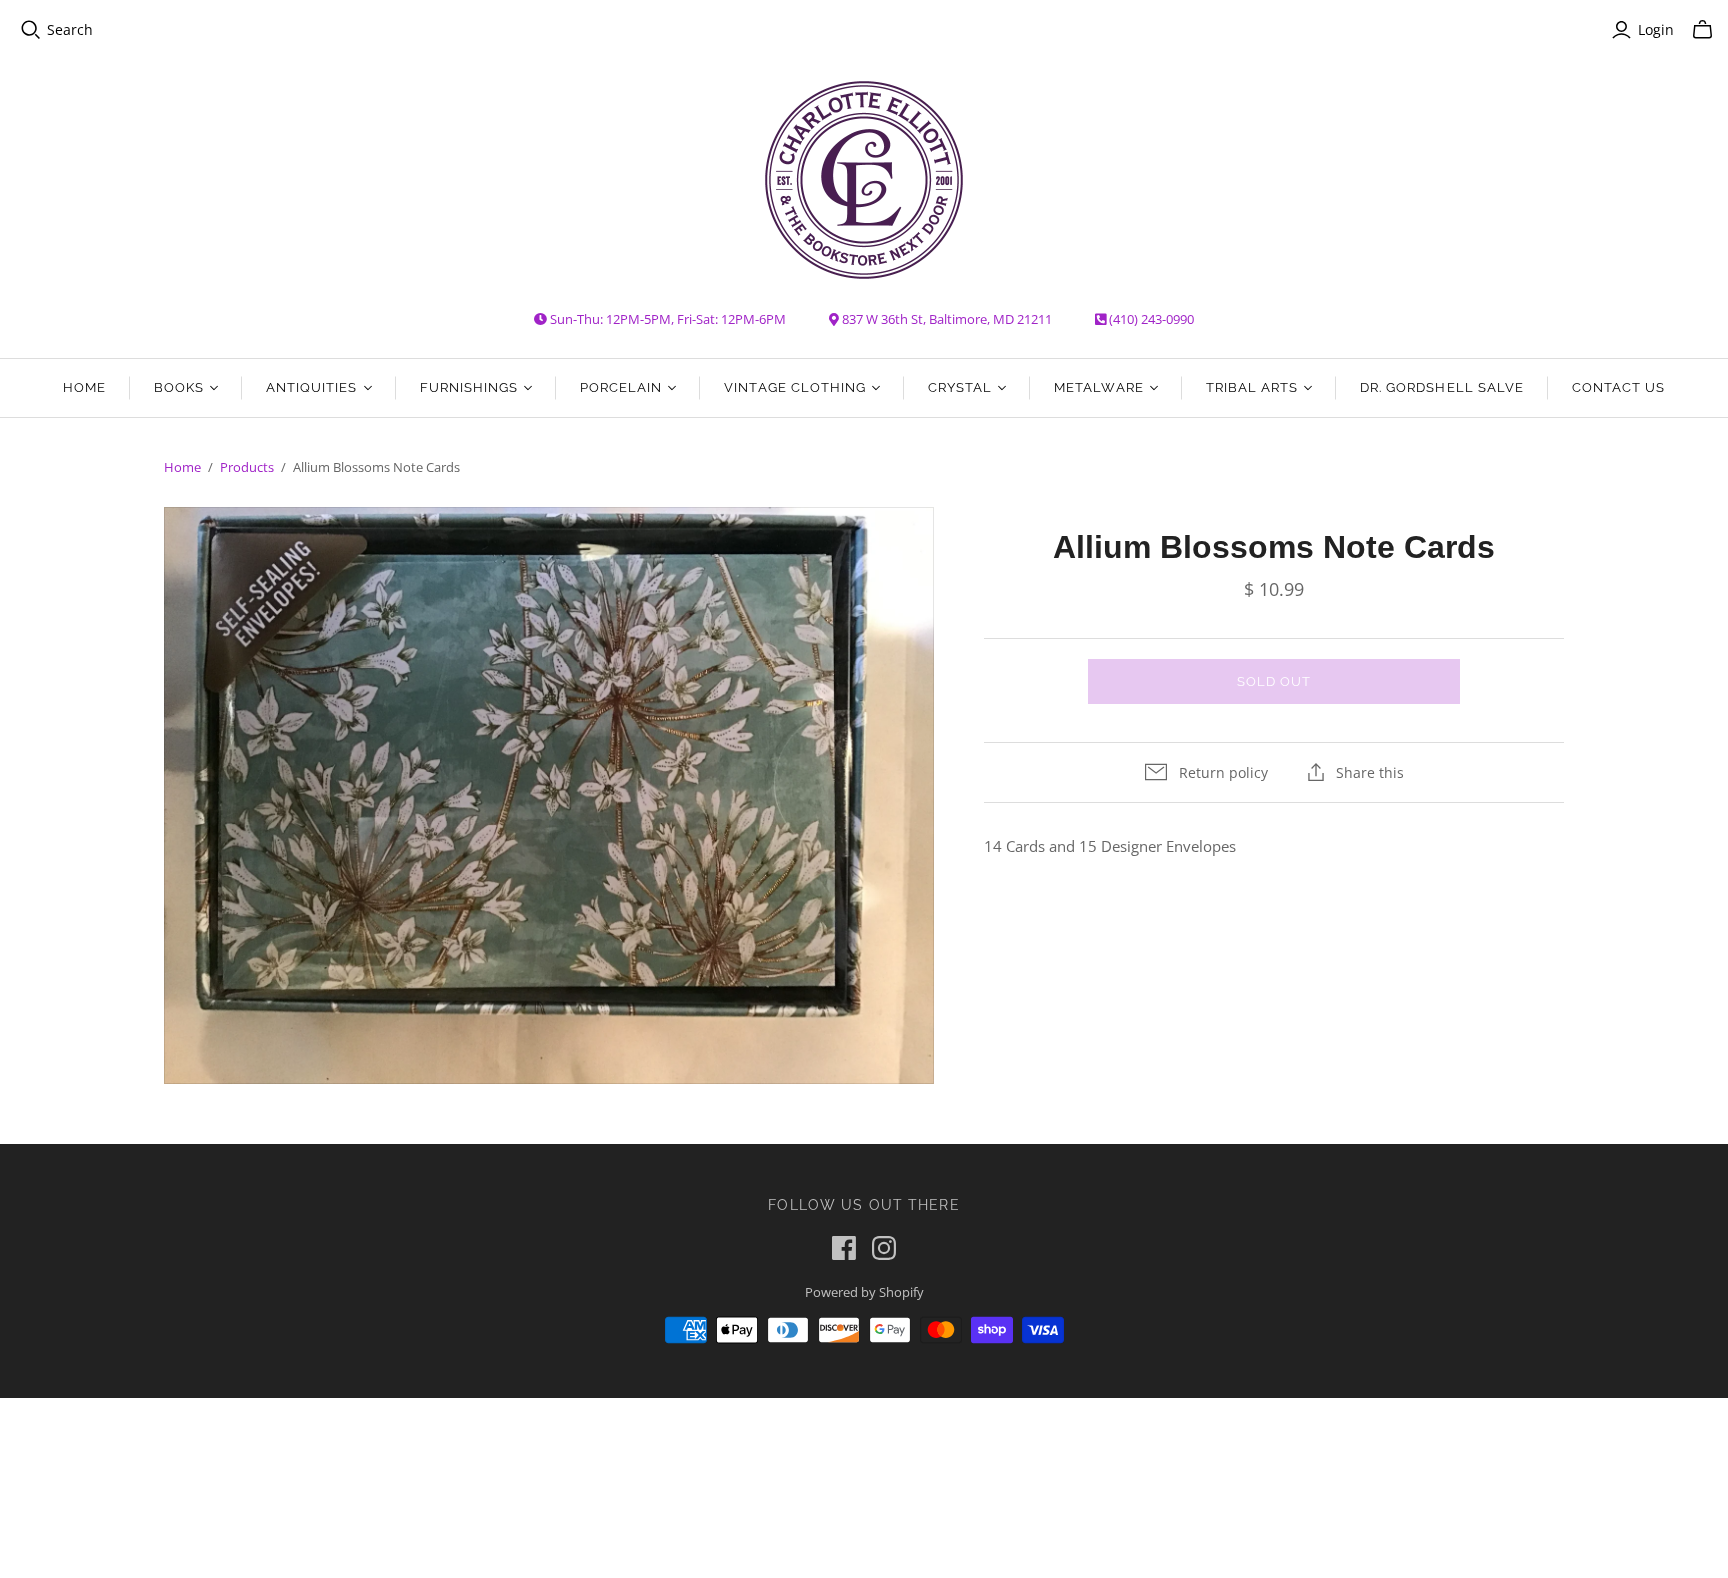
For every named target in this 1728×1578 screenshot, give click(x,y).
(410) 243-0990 (1151, 319)
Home (84, 387)
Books (179, 387)
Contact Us (1618, 387)
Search (70, 29)
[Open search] (31, 30)
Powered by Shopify (864, 1292)
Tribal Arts (1252, 387)
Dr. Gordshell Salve (1442, 387)
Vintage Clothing (795, 387)
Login (1656, 29)
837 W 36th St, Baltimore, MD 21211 (947, 319)
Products (247, 467)
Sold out (1274, 681)
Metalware (1098, 387)
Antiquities (311, 387)
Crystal (960, 387)
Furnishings (469, 387)
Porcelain (621, 387)
